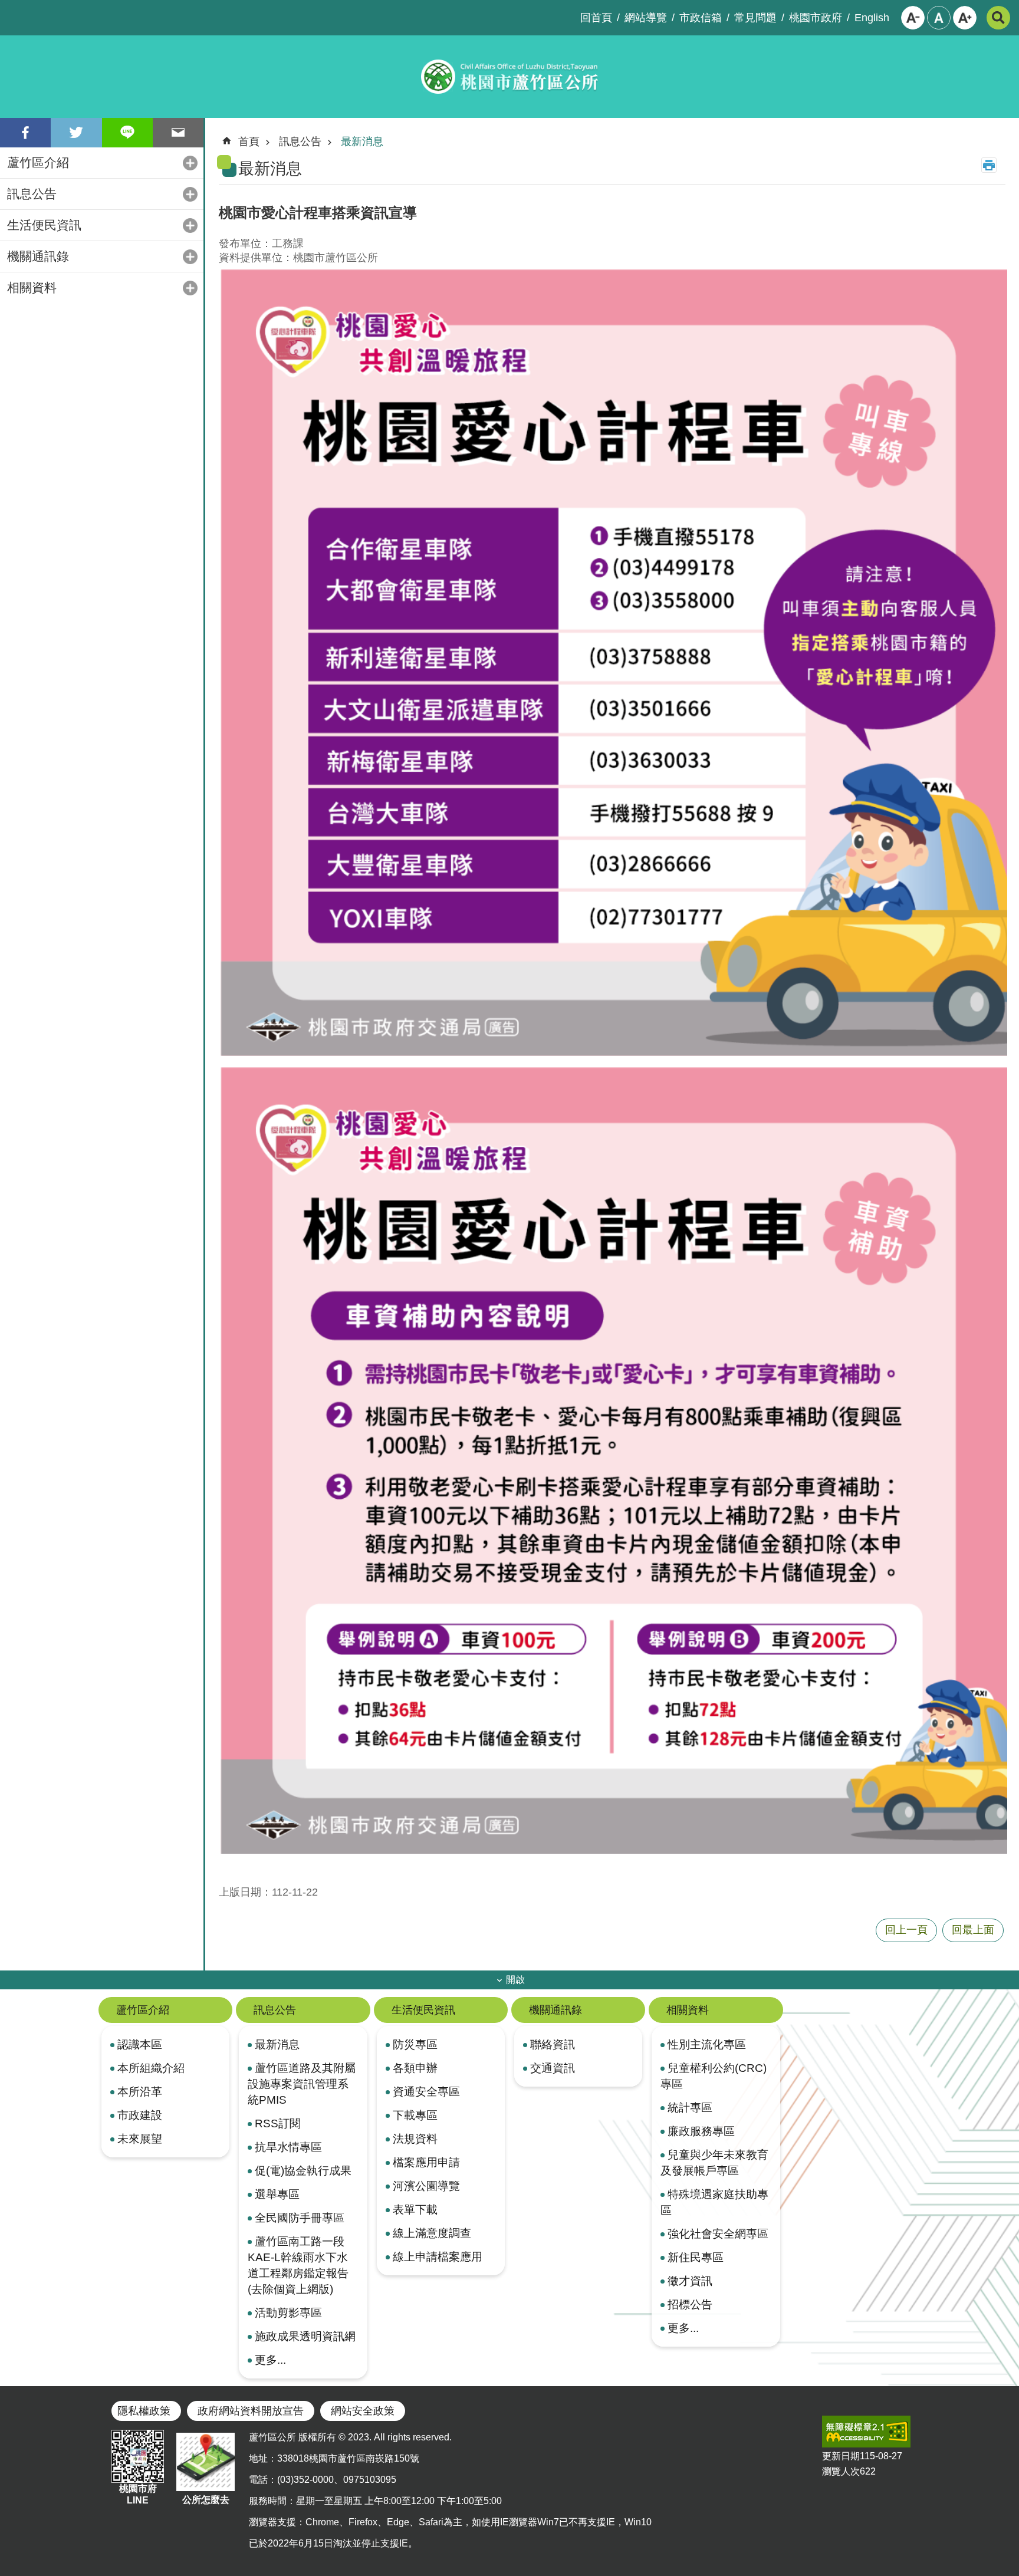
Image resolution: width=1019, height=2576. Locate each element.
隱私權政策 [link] (144, 2411)
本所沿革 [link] (140, 2091)
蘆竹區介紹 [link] (38, 162)
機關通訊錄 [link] (38, 256)
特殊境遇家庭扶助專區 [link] (714, 2202)
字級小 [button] (913, 18)
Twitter (76, 133)
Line (127, 133)
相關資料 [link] (32, 287)
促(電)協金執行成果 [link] (303, 2170)
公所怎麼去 (206, 2500)
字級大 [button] (965, 18)
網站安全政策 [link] (363, 2411)
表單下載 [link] (415, 2209)
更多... (270, 2360)
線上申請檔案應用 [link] (438, 2256)
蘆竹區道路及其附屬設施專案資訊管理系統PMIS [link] (302, 2084)
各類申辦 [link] (415, 2068)
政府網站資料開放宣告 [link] (251, 2411)
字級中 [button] (939, 18)
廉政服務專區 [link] (701, 2131)
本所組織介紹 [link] (151, 2068)
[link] (866, 2432)
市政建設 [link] (140, 2115)
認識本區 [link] (140, 2044)
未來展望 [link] (140, 2139)
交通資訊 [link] (553, 2068)
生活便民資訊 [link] (44, 225)
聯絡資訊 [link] (553, 2044)
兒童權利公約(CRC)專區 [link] (714, 2076)
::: (9, 9)
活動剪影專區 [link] (288, 2312)
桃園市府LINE (138, 2494)
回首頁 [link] (596, 18)
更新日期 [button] (841, 2456)
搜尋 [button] (998, 18)
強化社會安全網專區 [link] (718, 2233)
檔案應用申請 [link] (426, 2162)
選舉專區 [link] (277, 2194)
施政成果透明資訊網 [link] (305, 2336)
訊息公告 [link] (32, 194)
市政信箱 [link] (701, 18)
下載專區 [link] (415, 2115)
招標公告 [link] (690, 2304)
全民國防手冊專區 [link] (300, 2218)
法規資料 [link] (415, 2139)
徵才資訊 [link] (690, 2281)
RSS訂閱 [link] (278, 2123)
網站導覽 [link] (646, 18)
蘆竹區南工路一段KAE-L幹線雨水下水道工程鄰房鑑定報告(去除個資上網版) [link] (298, 2265)
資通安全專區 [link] (426, 2091)
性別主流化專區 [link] (707, 2044)
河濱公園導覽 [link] (426, 2186)
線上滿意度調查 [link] (432, 2233)
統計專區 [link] (690, 2107)
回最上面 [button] (973, 1930)
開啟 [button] (515, 1980)
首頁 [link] (249, 142)
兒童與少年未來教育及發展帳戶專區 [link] (714, 2162)
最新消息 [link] (362, 142)
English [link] (872, 18)
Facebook (25, 133)
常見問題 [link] (755, 18)
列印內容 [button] (989, 165)
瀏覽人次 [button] (841, 2471)
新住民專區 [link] (696, 2257)
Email (178, 133)
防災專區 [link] (415, 2044)
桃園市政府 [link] (816, 18)
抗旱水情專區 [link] (288, 2147)
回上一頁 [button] (906, 1930)
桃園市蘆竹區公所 (509, 77)
